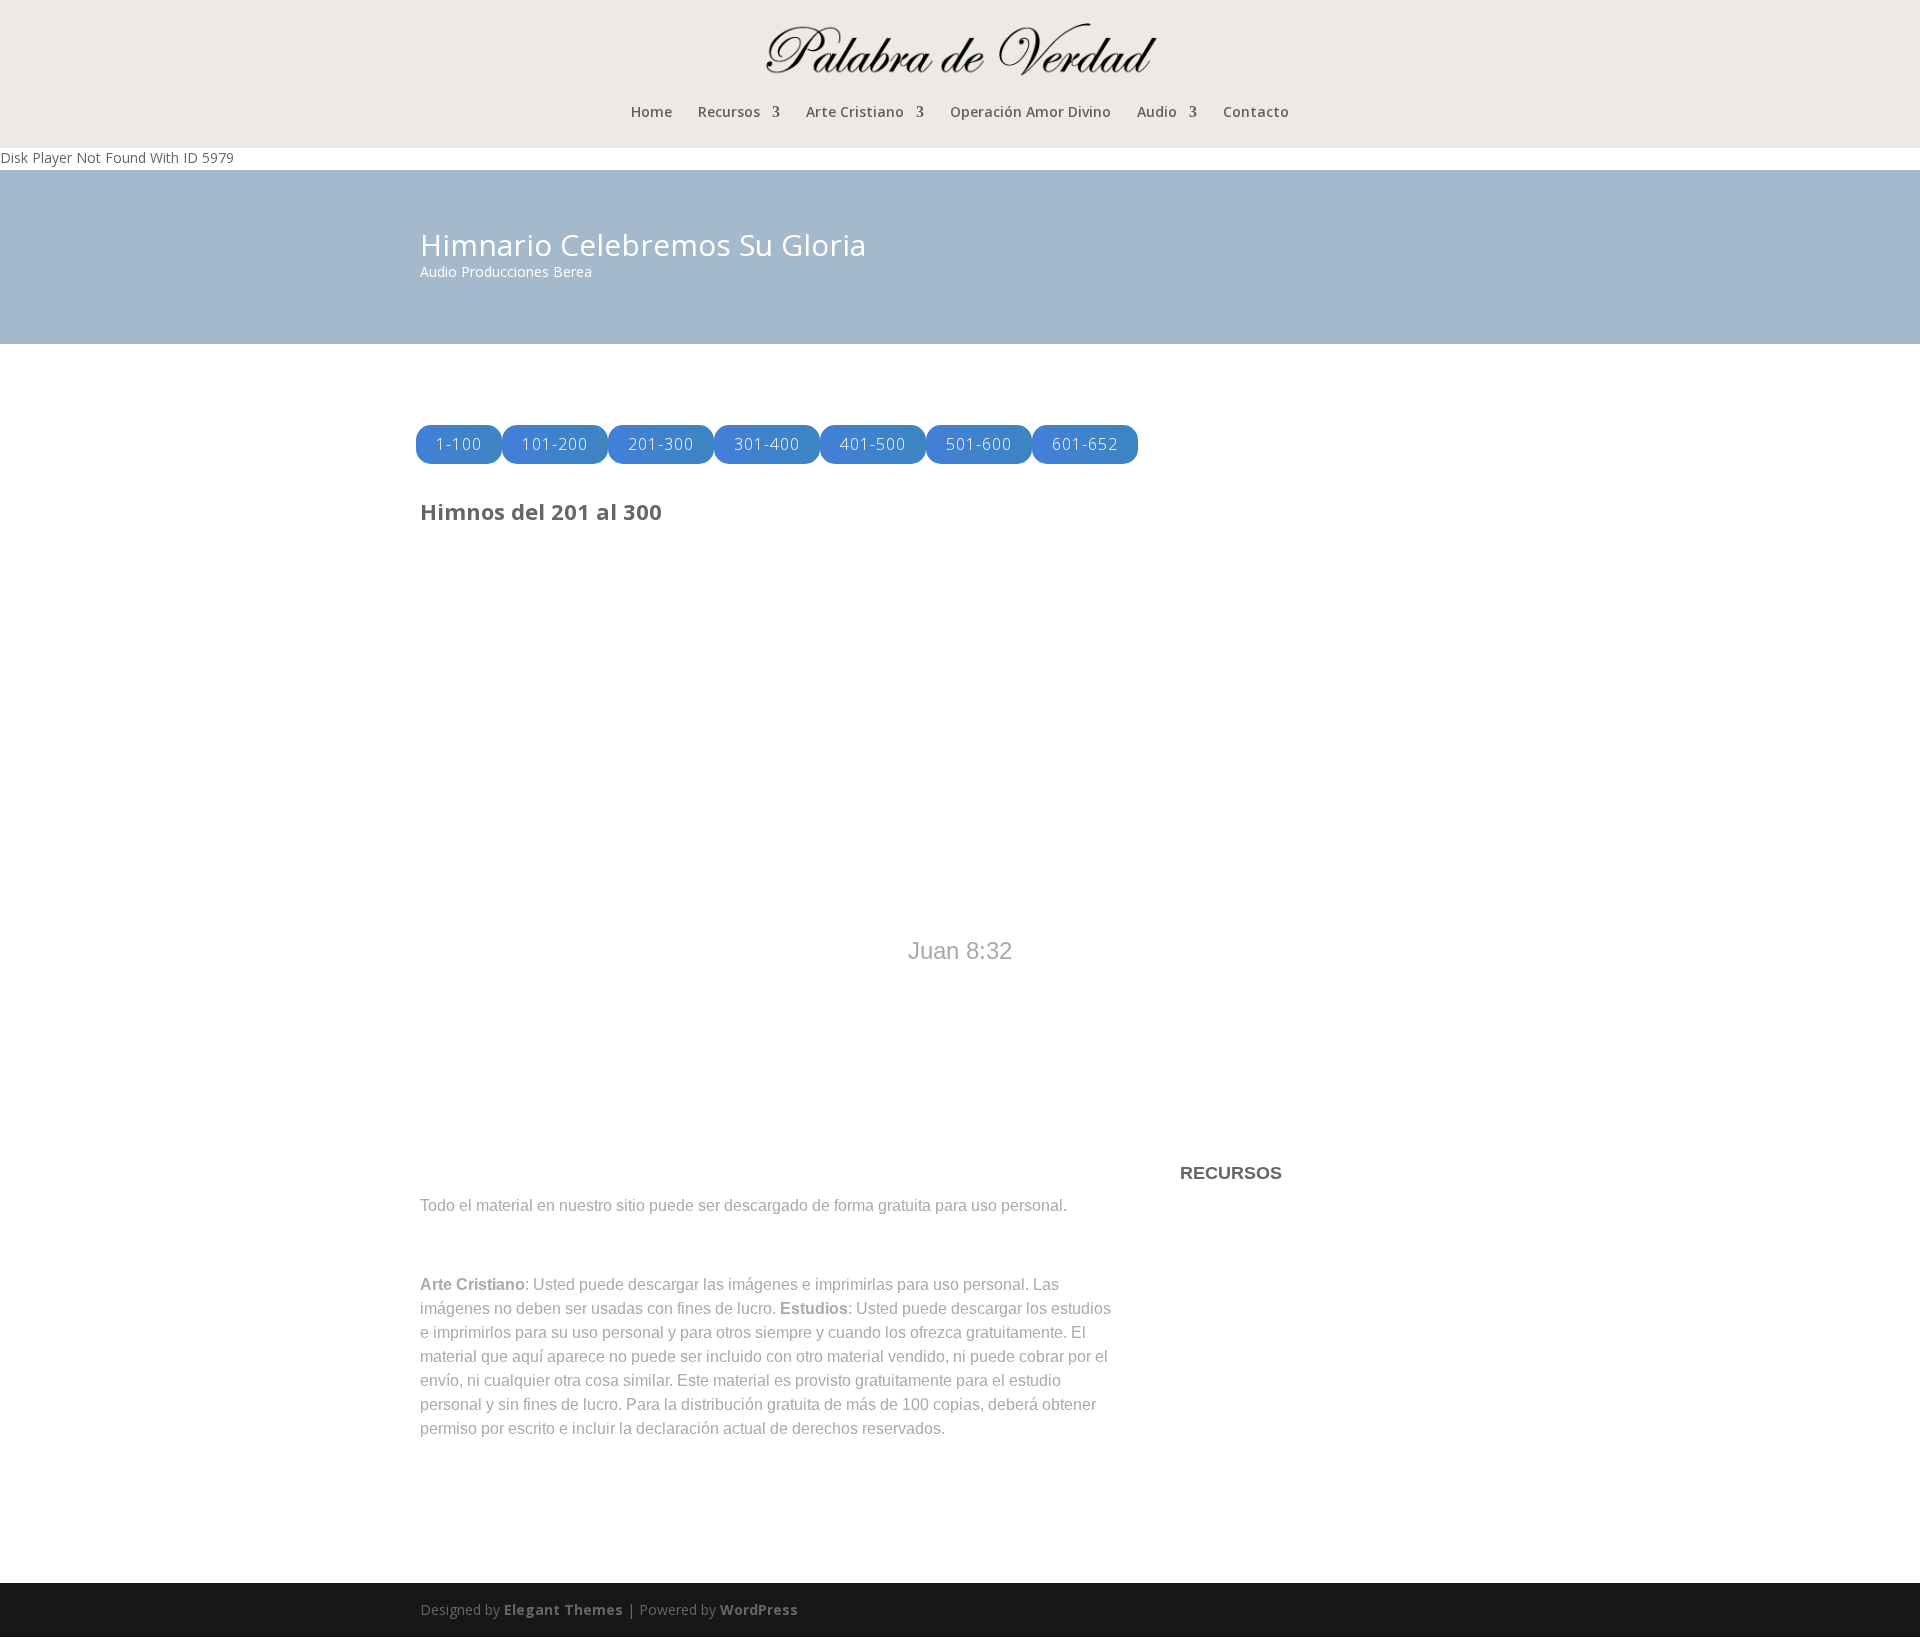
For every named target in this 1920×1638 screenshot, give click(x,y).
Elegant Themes (563, 1609)
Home (651, 113)
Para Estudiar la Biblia (1268, 1213)
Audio (1157, 113)
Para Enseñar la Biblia (1269, 1253)
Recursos (729, 113)
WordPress (759, 1609)
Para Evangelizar (1248, 1293)
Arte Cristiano (855, 113)
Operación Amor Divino (1030, 113)
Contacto (1256, 113)
